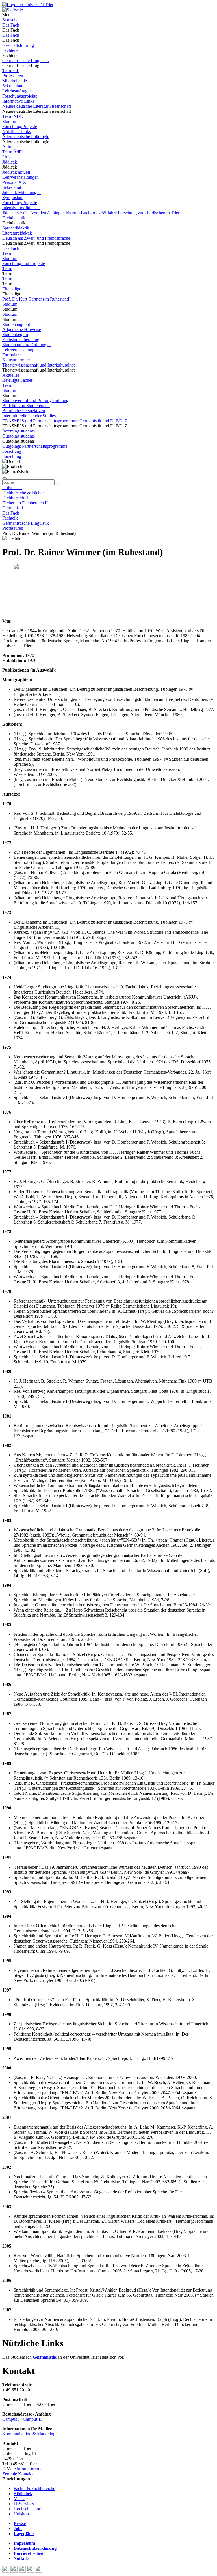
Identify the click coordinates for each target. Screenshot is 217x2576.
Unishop (21, 2514)
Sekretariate (13, 86)
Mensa (19, 2499)
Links (7, 157)
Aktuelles (11, 147)
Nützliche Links (17, 132)
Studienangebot (16, 324)
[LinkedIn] (39, 2571)
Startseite (10, 20)
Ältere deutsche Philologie (26, 137)
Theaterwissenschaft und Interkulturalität (38, 365)
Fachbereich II (15, 498)
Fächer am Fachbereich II (25, 503)
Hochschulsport (28, 2509)
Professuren (13, 76)
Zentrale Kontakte (18, 2474)
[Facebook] (6, 2571)
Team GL (11, 71)
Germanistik (13, 508)
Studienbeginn (15, 335)
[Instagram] (31, 2571)
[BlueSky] (15, 2571)
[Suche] (5, 478)
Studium (10, 121)
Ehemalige (12, 289)
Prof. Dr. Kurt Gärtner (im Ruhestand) (36, 299)
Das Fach (11, 25)
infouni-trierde (30, 2469)
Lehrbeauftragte (16, 91)
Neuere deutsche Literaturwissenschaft (37, 106)
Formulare (11, 355)
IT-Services (24, 2504)
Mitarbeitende (15, 81)
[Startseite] (28, 5)
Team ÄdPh (13, 152)
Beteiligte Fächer (17, 380)
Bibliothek (23, 2494)
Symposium (13, 197)
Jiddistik (10, 162)
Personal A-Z (14, 182)
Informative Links (18, 101)
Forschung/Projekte (20, 126)
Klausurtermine (16, 360)
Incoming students (19, 431)
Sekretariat (12, 187)
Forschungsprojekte (20, 96)
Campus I (11, 2419)
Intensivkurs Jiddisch (21, 208)
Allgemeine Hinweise (22, 329)
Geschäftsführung (18, 45)
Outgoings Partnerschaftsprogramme (35, 446)
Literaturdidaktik (17, 233)
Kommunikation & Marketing (29, 2434)
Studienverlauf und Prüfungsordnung (35, 400)
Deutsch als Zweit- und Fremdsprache (36, 238)
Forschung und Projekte (24, 263)
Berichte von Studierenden (26, 406)
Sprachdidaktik (16, 228)
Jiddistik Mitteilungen (21, 192)
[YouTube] (23, 2571)
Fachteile (10, 50)
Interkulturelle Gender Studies (29, 416)
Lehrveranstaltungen (20, 177)
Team (7, 253)
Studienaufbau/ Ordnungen (26, 345)
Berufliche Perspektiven (24, 411)
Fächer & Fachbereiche (34, 2488)
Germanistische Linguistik (26, 60)
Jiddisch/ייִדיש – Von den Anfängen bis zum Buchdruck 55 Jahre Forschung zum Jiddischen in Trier (91, 213)
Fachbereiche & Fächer (23, 493)
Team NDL (13, 116)
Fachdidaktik (14, 218)
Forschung (12, 451)
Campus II (32, 2419)
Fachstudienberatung (21, 340)
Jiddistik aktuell (16, 172)
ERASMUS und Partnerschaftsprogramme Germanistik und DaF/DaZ (65, 421)
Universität (12, 488)
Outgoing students (19, 436)
